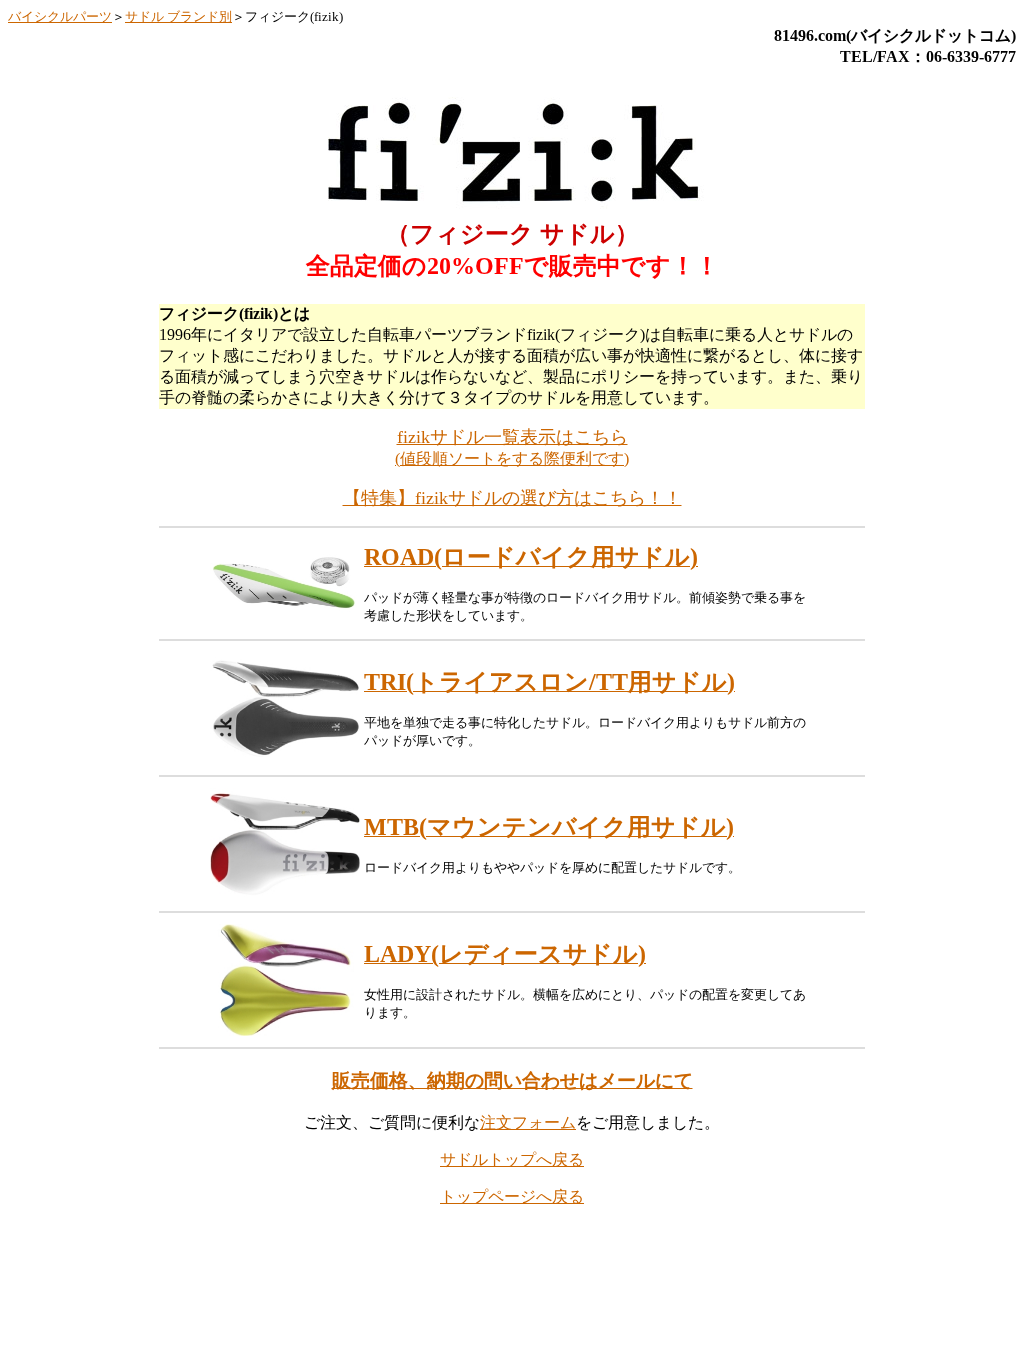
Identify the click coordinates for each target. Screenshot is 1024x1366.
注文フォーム (528, 1122)
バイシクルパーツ (60, 16)
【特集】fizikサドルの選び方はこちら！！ (512, 498)
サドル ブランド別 (178, 16)
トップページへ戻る (512, 1196)
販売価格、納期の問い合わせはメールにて (512, 1080)
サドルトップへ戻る (512, 1159)
